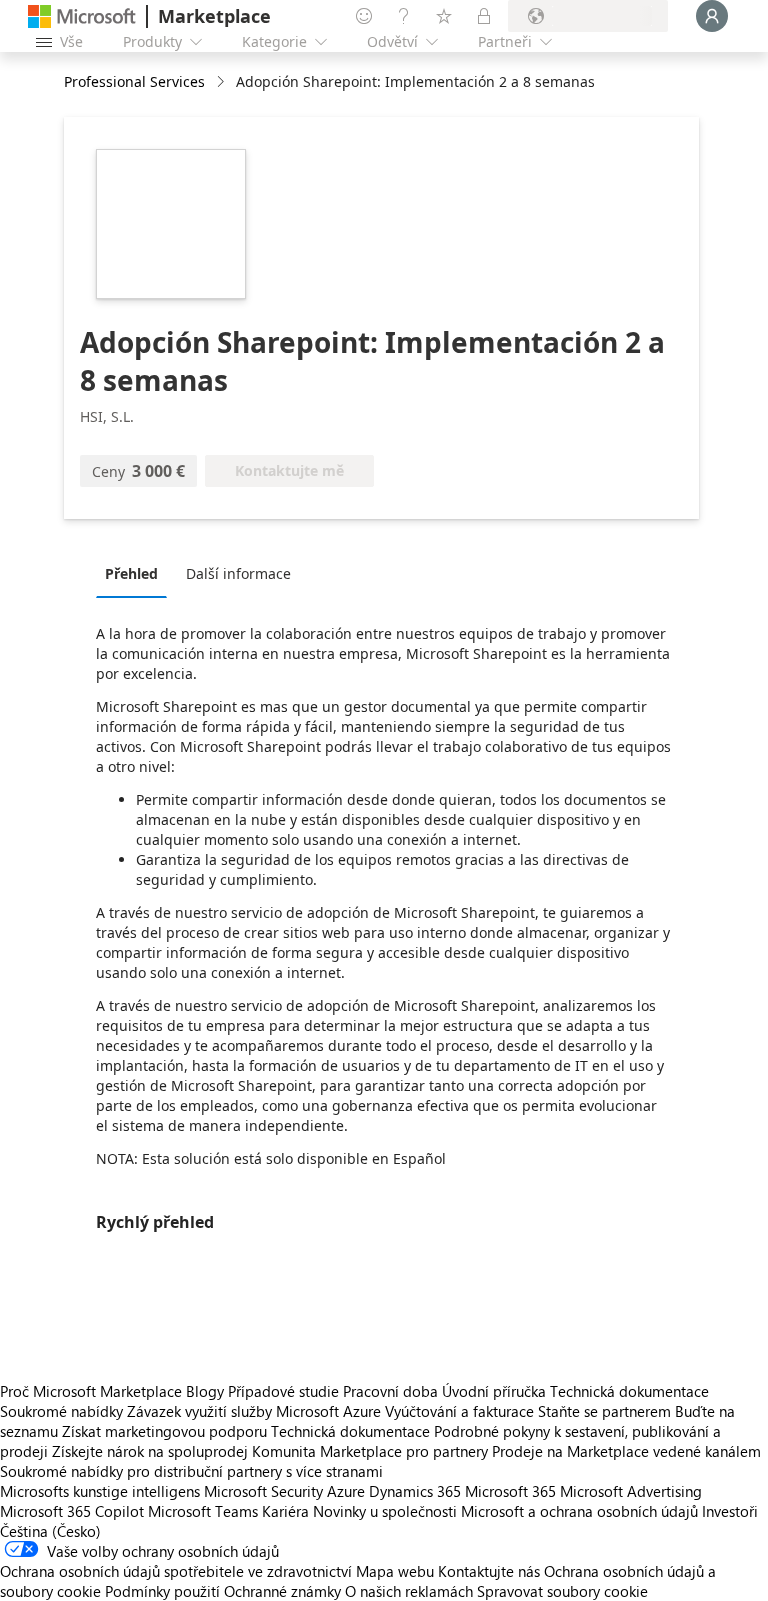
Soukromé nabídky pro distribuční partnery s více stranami (191, 1471)
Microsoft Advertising (631, 1491)
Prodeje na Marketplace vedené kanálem (626, 1451)
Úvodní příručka (494, 1391)
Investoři (730, 1511)
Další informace (238, 573)
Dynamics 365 (415, 1491)
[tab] (136, 573)
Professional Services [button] (134, 81)
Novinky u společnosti (385, 1511)
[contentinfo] (222, 82)
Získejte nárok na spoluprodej (150, 1451)
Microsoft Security (263, 1491)
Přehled (131, 573)
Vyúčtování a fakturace (459, 1411)
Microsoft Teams (203, 1511)
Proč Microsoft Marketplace (91, 1391)
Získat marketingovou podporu (164, 1431)
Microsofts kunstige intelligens (100, 1491)
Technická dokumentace (629, 1391)
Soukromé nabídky (61, 1411)
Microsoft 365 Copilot (72, 1511)
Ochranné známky (282, 1591)
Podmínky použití (162, 1591)
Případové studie (283, 1391)
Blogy (205, 1391)
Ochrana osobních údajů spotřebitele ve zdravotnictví (176, 1571)
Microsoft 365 (510, 1491)
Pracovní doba (390, 1391)
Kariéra (285, 1511)
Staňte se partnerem (604, 1411)
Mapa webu (395, 1571)
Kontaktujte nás (489, 1571)
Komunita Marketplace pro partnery (370, 1451)
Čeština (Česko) (50, 1531)
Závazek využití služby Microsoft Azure (256, 1411)
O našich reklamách (409, 1591)
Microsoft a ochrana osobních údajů (579, 1511)
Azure (346, 1491)
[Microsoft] (82, 16)
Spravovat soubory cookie (562, 1591)
